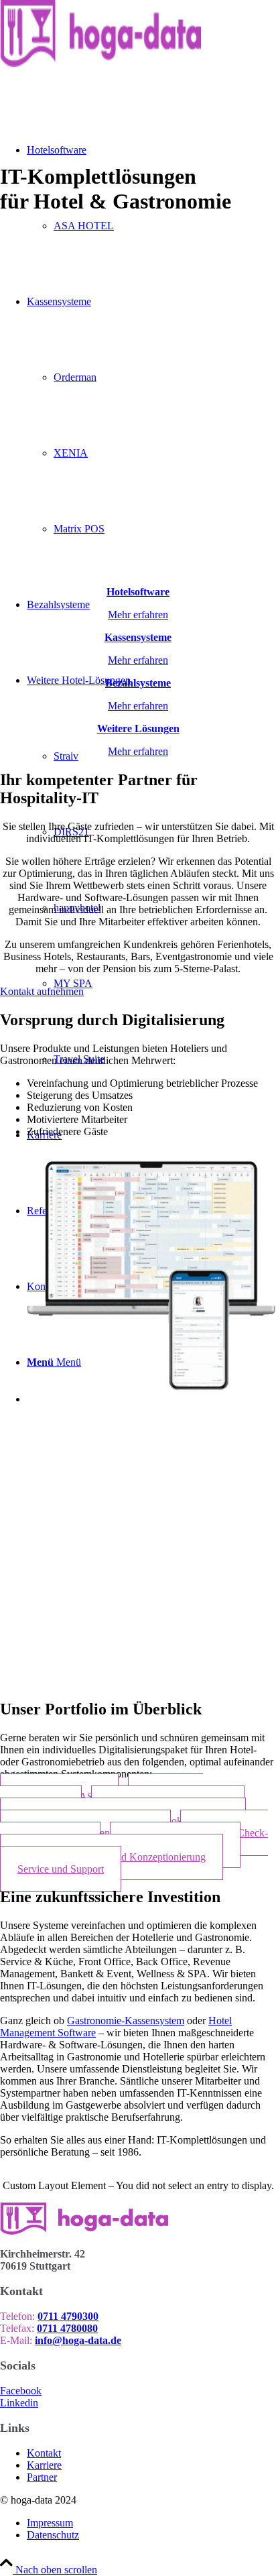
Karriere (44, 2465)
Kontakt (44, 2453)
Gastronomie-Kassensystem (126, 2021)
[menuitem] (151, 2523)
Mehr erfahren (138, 614)
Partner (42, 2477)
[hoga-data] (100, 63)
